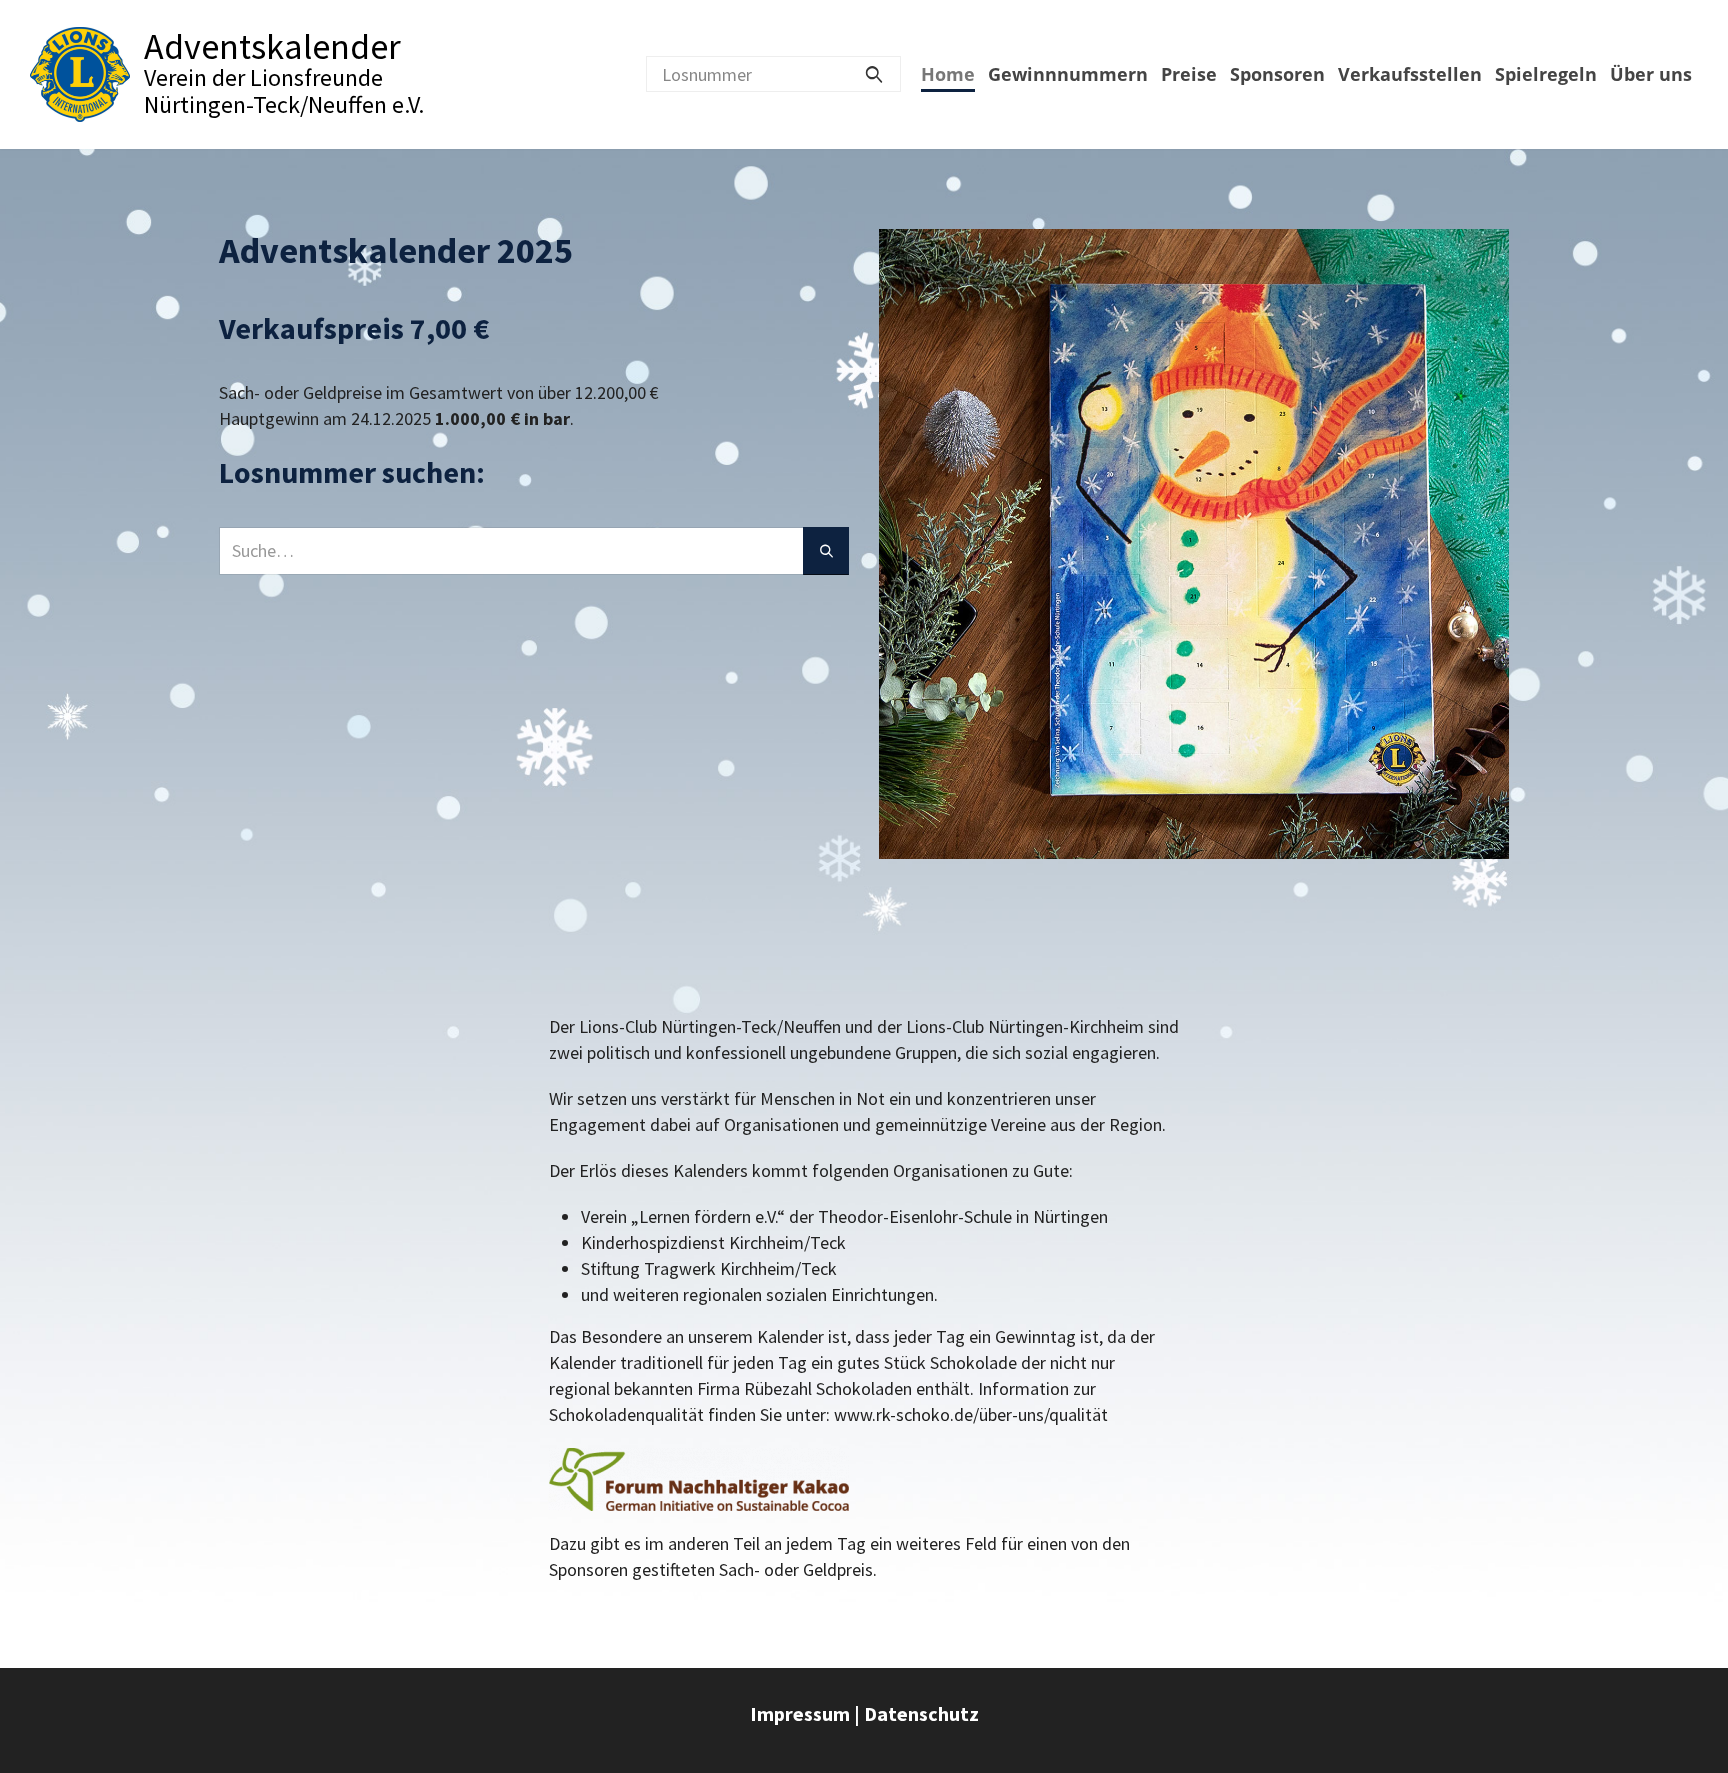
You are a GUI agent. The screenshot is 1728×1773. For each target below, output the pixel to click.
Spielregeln (1546, 74)
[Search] (873, 74)
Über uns (1651, 74)
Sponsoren (1277, 74)
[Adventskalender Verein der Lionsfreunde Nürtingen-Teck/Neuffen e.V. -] (80, 74)
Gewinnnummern (1068, 74)
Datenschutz (921, 1713)
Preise (1189, 74)
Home (948, 74)
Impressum (800, 1713)
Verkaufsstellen (1410, 74)
